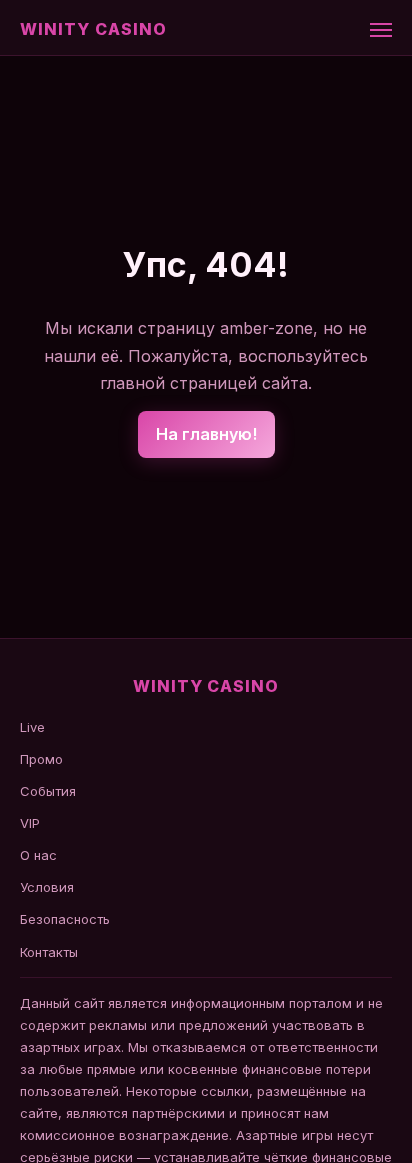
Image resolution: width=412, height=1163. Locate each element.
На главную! (206, 434)
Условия (47, 887)
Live (32, 727)
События (48, 791)
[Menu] (381, 30)
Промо (41, 759)
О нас (38, 855)
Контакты (49, 952)
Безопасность (65, 919)
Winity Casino (93, 29)
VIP (30, 823)
